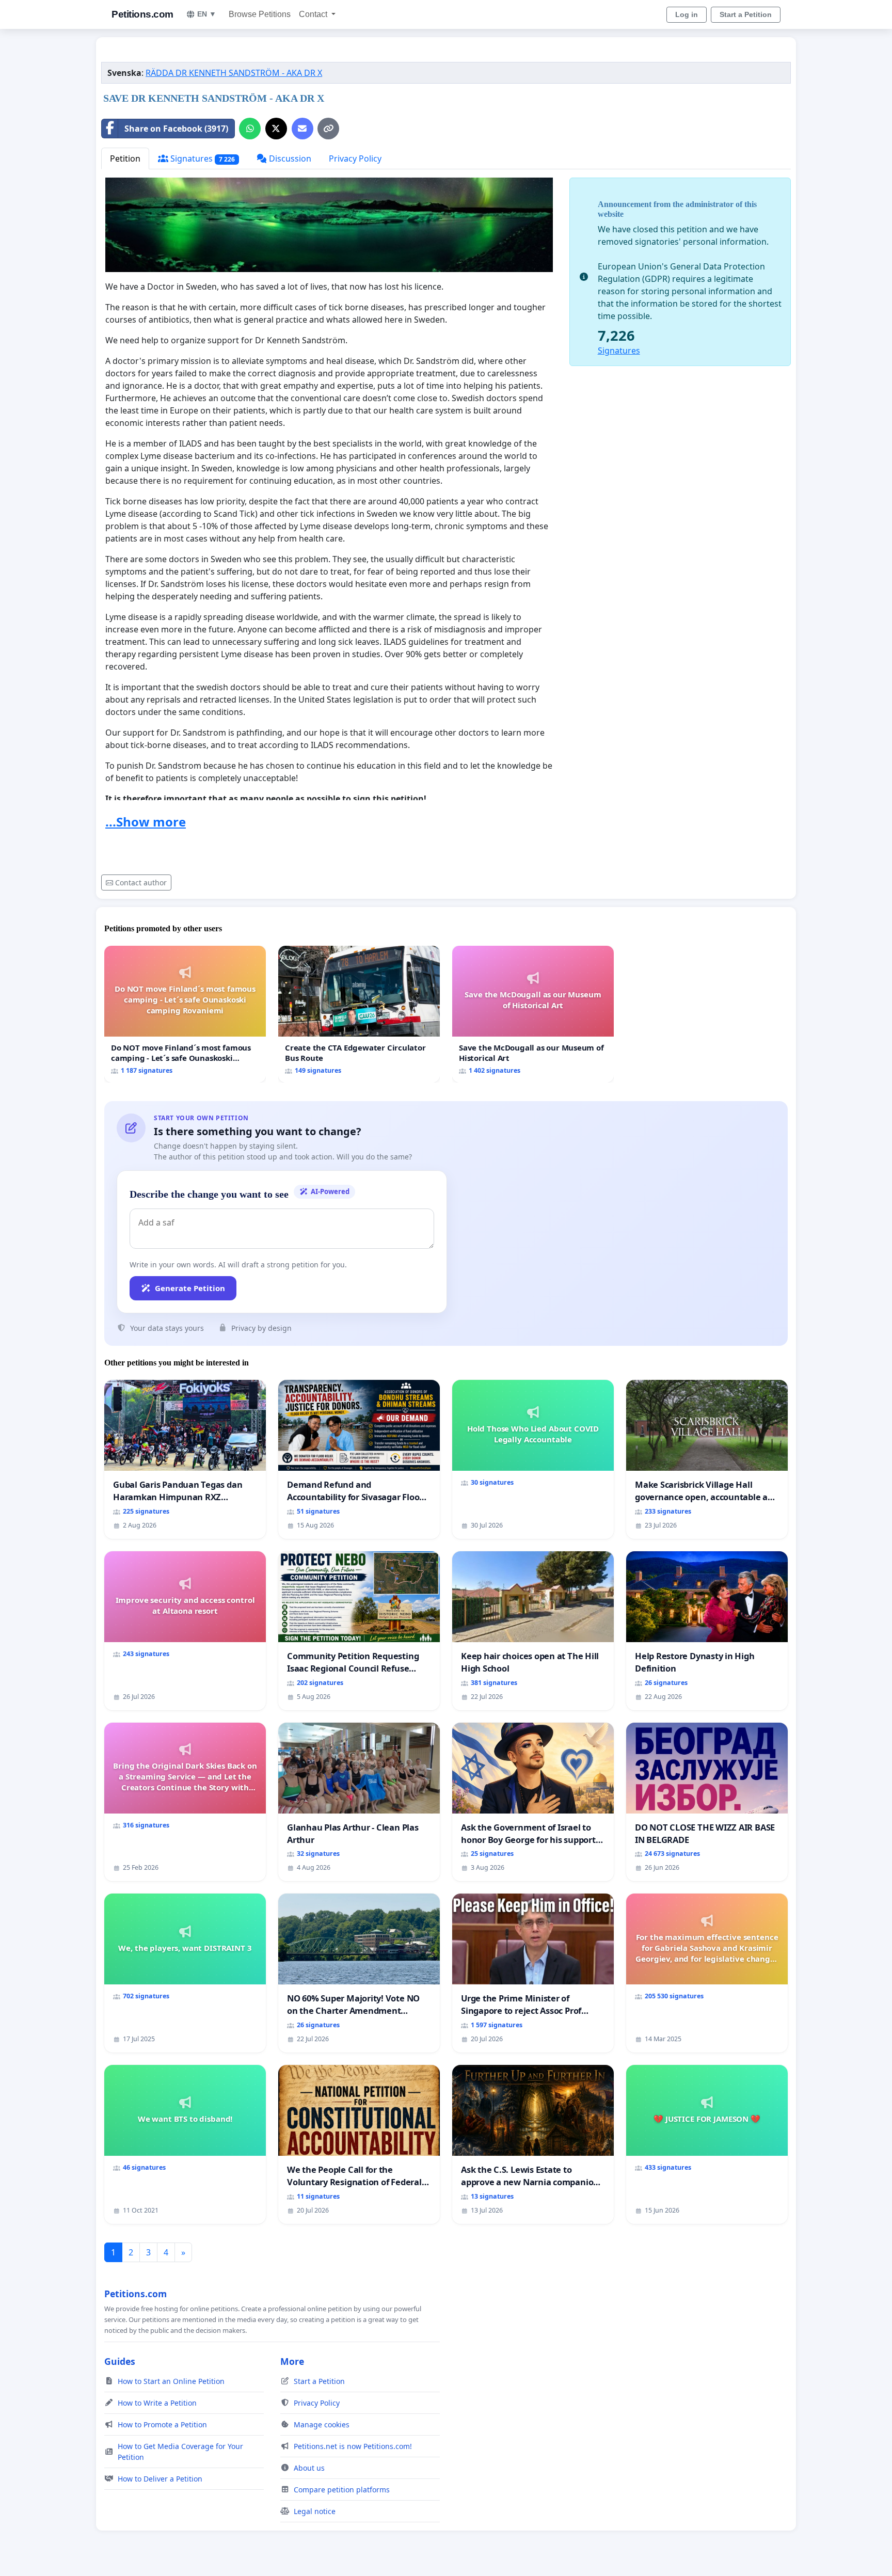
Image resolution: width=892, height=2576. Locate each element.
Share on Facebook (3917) (176, 129)
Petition (125, 158)
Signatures (202, 158)
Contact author (141, 882)
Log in (687, 14)
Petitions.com (142, 14)
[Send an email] (302, 129)
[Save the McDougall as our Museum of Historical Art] (533, 1014)
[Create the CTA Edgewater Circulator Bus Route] (359, 1014)
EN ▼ (207, 14)
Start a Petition (746, 14)
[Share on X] (276, 129)
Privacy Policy (355, 158)
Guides (120, 2361)
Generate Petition (190, 1288)
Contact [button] (314, 14)
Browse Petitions (260, 14)
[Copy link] (328, 129)
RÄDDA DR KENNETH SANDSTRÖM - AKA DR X (234, 73)
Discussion (289, 158)
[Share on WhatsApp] (250, 129)
